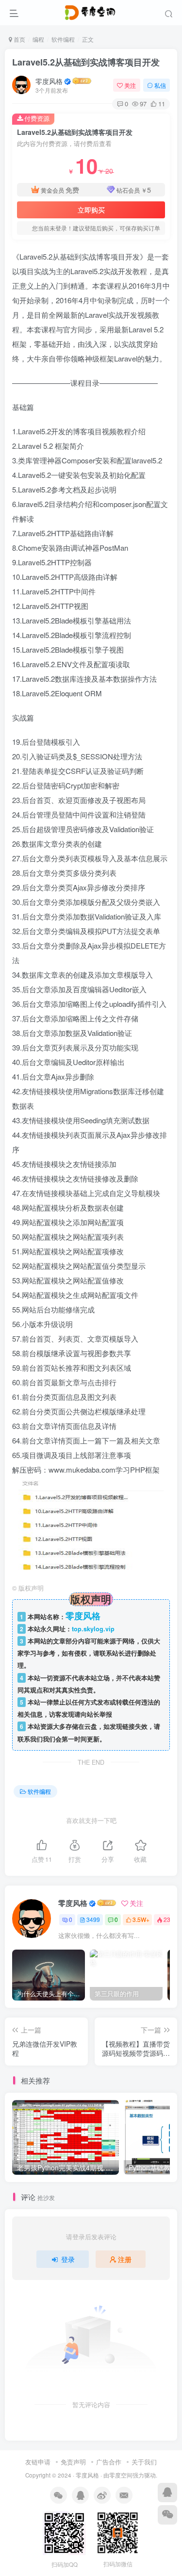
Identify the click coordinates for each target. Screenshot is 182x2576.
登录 (68, 2259)
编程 (38, 39)
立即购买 (91, 210)
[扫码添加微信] (167, 2515)
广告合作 (109, 2462)
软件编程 (63, 39)
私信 (160, 85)
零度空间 (121, 2475)
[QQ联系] (167, 2493)
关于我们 (144, 2462)
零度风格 (49, 81)
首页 (19, 39)
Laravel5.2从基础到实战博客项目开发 (86, 62)
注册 (125, 2259)
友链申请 (38, 2462)
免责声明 (73, 2462)
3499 (93, 1919)
